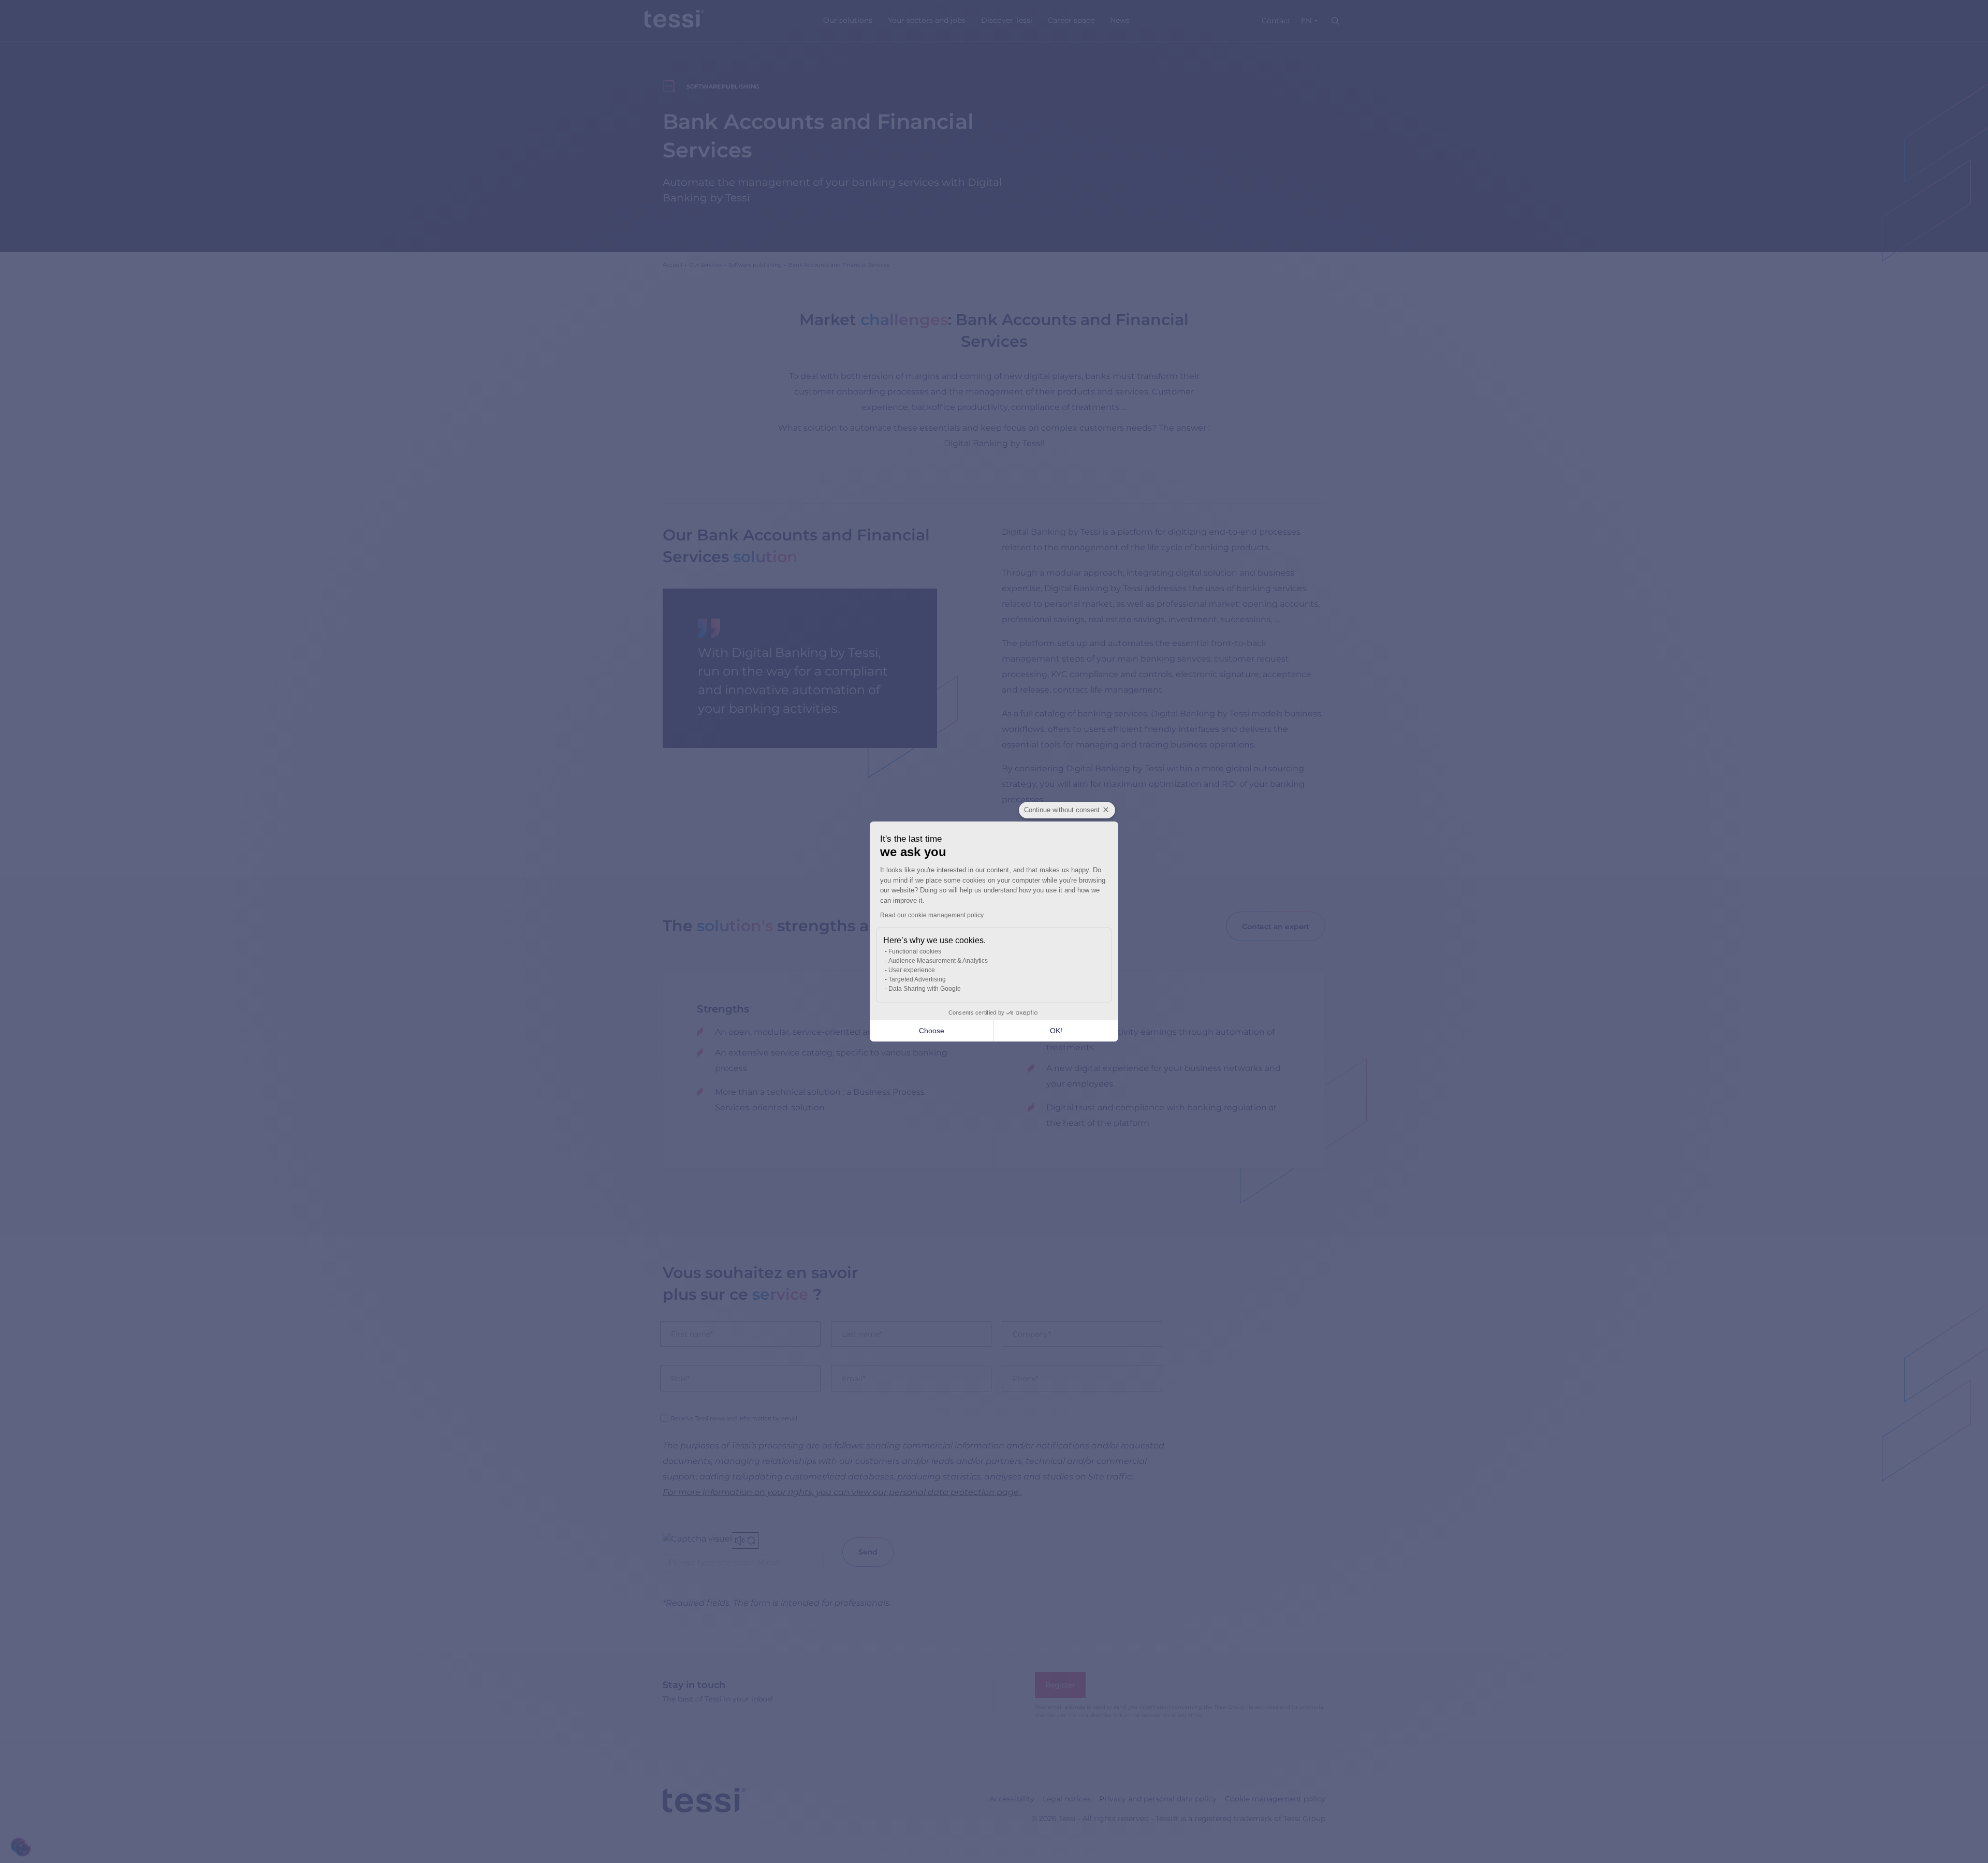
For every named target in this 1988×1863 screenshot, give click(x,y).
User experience (912, 970)
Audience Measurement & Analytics (938, 961)
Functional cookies (915, 951)
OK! (1056, 1031)
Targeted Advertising (917, 979)
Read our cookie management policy (932, 915)
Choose (932, 1031)
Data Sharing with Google (925, 989)
